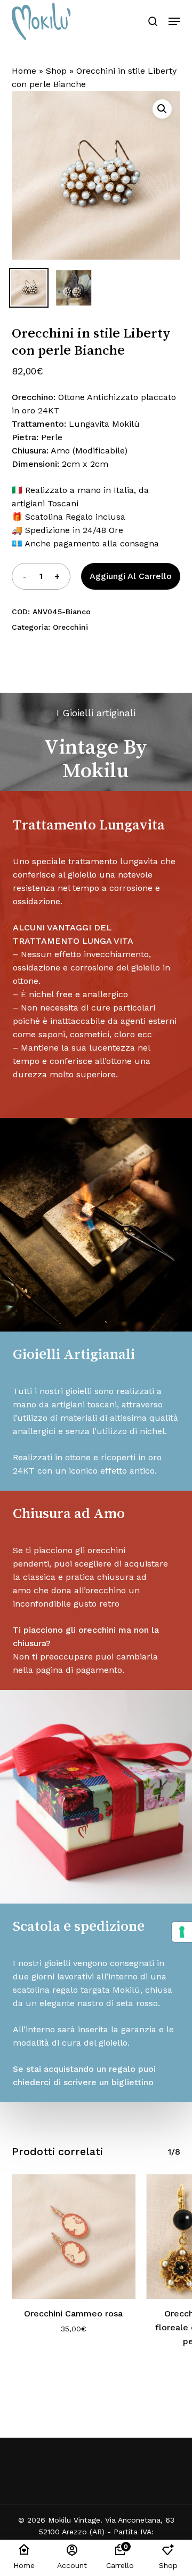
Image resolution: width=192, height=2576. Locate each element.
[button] (174, 21)
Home (24, 71)
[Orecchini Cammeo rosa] (74, 2237)
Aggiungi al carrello (131, 576)
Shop (56, 71)
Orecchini (70, 627)
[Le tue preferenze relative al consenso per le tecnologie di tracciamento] (182, 1932)
